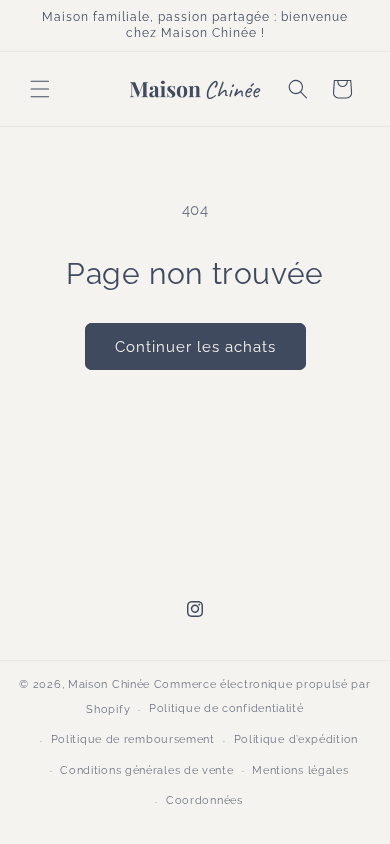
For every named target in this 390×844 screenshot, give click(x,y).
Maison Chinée (109, 684)
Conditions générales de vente (146, 770)
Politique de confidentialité (226, 708)
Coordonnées (204, 800)
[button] (40, 89)
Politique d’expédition (296, 739)
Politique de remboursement (133, 739)
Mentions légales (300, 770)
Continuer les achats (195, 347)
